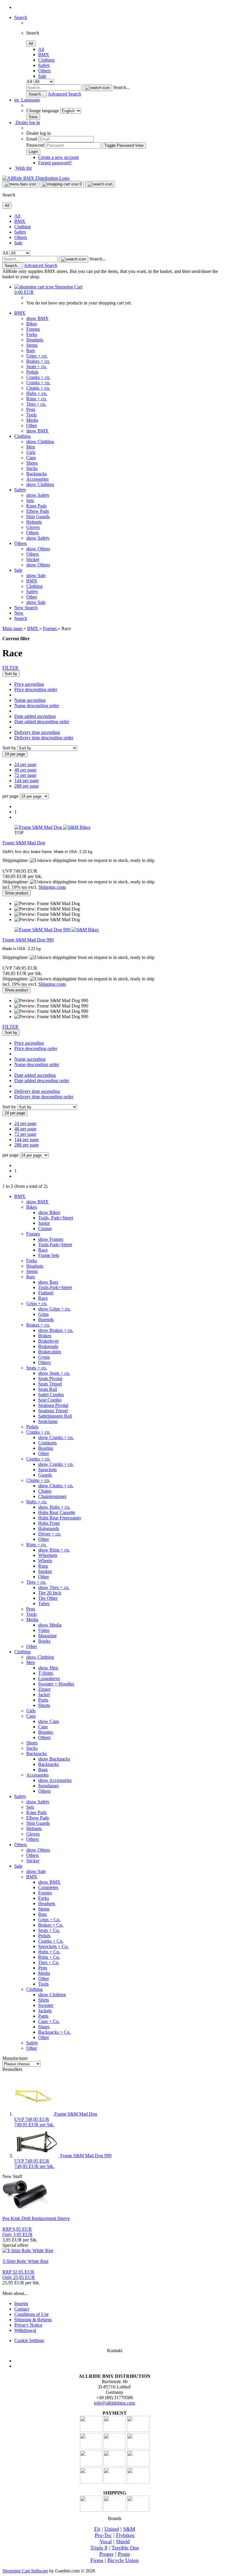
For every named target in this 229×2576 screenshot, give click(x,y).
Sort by (10, 748)
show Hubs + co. (54, 1507)
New (20, 608)
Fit (97, 2529)
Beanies (46, 1732)
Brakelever (48, 1341)
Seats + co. (37, 367)
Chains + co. (38, 388)
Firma (97, 2560)
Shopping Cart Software (25, 2571)
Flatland (46, 1293)
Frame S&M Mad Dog (24, 843)
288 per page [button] (27, 786)
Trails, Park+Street (56, 1218)
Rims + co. (37, 399)
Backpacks (37, 474)
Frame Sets (49, 1255)
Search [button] (21, 17)
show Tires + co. (54, 1587)
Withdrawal (25, 2330)
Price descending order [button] (36, 689)
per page (10, 796)
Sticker (33, 559)
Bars (31, 350)
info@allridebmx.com (114, 2403)
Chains (45, 1491)
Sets (30, 500)
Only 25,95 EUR (19, 2275)
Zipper (44, 1689)
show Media (50, 1625)
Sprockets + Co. (53, 1946)
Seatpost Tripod (53, 1411)
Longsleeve (49, 1678)
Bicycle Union (123, 2560)
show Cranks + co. (56, 1437)
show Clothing (40, 442)
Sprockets (47, 1470)
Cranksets (47, 1443)
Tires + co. (36, 404)
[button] (27, 100)
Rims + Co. (49, 1957)
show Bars (48, 1282)
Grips (43, 1314)
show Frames (51, 1239)
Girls (31, 452)
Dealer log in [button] (27, 122)
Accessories (37, 479)
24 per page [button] (25, 764)
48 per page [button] (25, 770)
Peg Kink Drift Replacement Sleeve (36, 2218)
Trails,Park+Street (55, 1245)
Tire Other (48, 1598)
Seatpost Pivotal (53, 1405)
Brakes (45, 1336)
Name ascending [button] (30, 700)
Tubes (44, 1603)
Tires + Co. (49, 1962)
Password (35, 145)
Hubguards (49, 1528)
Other (32, 425)
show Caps (49, 1721)
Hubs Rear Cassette (57, 1512)
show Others (38, 549)
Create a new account (58, 157)
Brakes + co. (38, 361)
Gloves (33, 527)
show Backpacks (54, 1759)
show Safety (38, 495)
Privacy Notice (28, 2325)
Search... (122, 87)
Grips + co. (37, 356)
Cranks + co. (38, 377)
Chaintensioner (52, 1496)
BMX (44, 55)
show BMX (37, 318)
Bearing (46, 1448)
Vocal (106, 2541)
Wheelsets (48, 1555)
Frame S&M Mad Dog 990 (28, 940)
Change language (43, 111)
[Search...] (97, 88)
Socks (32, 468)
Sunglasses (48, 1786)
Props (124, 2554)
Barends (46, 1320)
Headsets (35, 340)
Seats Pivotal (50, 1378)
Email (32, 139)
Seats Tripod (50, 1384)
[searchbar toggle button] (100, 184)
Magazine (47, 1636)
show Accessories (55, 1780)
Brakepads (48, 1346)
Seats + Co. (49, 1930)
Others (44, 71)
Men (31, 447)
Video (44, 1630)
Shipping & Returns (33, 2320)
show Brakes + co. (56, 1330)
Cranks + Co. (51, 1941)
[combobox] (11, 674)
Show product (17, 893)
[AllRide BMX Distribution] (36, 178)
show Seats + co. (54, 1373)
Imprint (21, 2304)
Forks (32, 334)
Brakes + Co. (51, 1925)
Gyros (44, 1357)
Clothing (46, 60)
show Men (48, 1668)
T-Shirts (46, 1673)
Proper (106, 2554)
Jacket (44, 1695)
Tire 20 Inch (50, 1593)
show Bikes (49, 1212)
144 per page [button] (27, 781)
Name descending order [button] (37, 706)
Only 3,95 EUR (17, 2232)
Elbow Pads (38, 511)
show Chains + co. (56, 1486)
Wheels (45, 1561)
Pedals (32, 372)
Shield (123, 2541)
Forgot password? (55, 163)
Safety (44, 65)
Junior (44, 1223)
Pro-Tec (103, 2535)
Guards (45, 1475)
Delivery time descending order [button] (44, 738)
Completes (48, 1887)
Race (43, 1250)
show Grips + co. (54, 1309)
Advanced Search (64, 94)
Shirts (44, 2000)
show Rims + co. (54, 1550)
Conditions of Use (31, 2314)
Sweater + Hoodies (56, 1684)
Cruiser (45, 1228)
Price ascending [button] (29, 684)
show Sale (36, 575)
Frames (33, 329)
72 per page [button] (25, 775)
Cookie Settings (29, 2340)
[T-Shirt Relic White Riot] (28, 2251)
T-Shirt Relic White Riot (25, 2261)
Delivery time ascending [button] (37, 732)
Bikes (32, 324)
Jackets (45, 2011)
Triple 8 (99, 2548)
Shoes (32, 463)
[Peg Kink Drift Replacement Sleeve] (25, 2208)
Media (32, 420)
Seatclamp (48, 1421)
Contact (22, 2309)
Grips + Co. (49, 1920)
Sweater (46, 2005)
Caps (31, 458)
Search (31, 608)
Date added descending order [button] (42, 722)
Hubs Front (49, 1523)
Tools (31, 415)
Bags (43, 1770)
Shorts (44, 1705)
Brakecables (50, 1352)
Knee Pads (36, 506)
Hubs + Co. (49, 1952)
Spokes (45, 1571)
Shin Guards (38, 517)
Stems (32, 345)
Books (44, 1641)
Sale (42, 76)
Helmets (34, 522)
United (112, 2529)
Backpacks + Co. (54, 2032)
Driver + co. (50, 1534)
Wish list (23, 168)
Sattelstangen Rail (55, 1416)
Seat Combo (50, 1400)
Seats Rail (48, 1389)
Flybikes (125, 2535)
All (41, 49)
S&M (129, 2529)
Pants (43, 1700)
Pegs (31, 409)
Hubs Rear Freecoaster (60, 1518)
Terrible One (125, 2548)
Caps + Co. (49, 2021)
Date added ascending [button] (35, 716)
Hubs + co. (37, 393)
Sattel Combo (51, 1395)
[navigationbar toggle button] (20, 184)
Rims (43, 1566)
